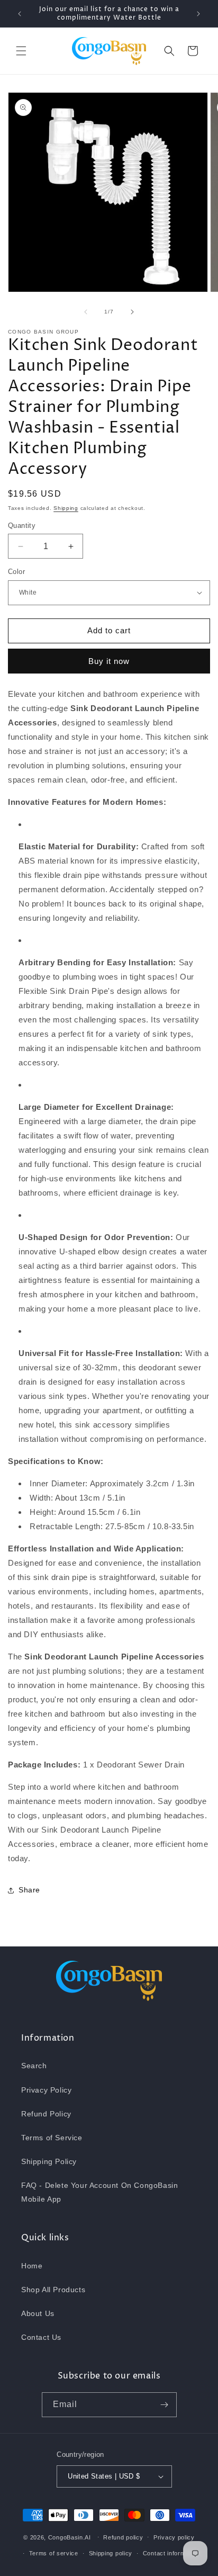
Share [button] (29, 1890)
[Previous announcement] (20, 14)
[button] (21, 51)
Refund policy (123, 2537)
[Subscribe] (165, 2405)
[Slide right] (132, 312)
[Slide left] (86, 312)
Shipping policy (111, 2553)
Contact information (171, 2553)
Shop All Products (53, 2290)
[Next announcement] (198, 14)
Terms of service (54, 2553)
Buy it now (109, 661)
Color (16, 572)
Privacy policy (174, 2537)
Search (34, 2066)
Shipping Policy (49, 2161)
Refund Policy (46, 2114)
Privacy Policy (46, 2090)
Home (32, 2266)
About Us (38, 2313)
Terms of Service (52, 2138)
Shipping (66, 508)
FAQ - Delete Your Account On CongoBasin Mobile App (99, 2192)
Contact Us (41, 2337)
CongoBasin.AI (70, 2537)
